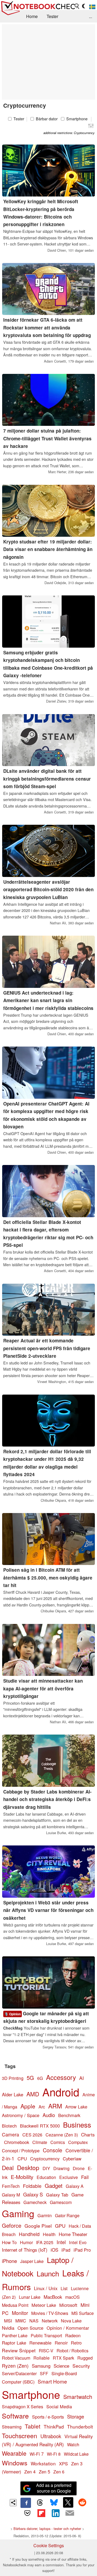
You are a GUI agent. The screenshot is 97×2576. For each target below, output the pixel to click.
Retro (76, 2343)
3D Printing (13, 2078)
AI (82, 2078)
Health (49, 2234)
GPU (60, 2226)
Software (15, 2416)
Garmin (45, 2215)
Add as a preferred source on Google (54, 2488)
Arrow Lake (76, 2107)
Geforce (12, 2225)
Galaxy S (33, 2194)
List (64, 2288)
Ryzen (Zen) (15, 2366)
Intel (61, 2242)
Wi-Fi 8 (54, 2454)
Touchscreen (20, 2435)
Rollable (41, 2358)
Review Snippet (19, 2350)
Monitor (20, 2313)
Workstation (43, 2463)
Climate (40, 2142)
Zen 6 (59, 2472)
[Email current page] (70, 2513)
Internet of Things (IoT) (25, 2250)
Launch (48, 2273)
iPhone (9, 2261)
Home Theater (73, 2234)
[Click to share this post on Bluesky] (54, 2503)
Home (32, 16)
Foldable (32, 2186)
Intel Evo (78, 2242)
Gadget (54, 2185)
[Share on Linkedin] (56, 2513)
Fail (85, 2177)
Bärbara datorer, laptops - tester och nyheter (47, 2528)
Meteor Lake (44, 2305)
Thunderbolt (80, 2426)
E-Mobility (22, 2177)
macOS (72, 2297)
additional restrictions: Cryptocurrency (69, 133)
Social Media (59, 2406)
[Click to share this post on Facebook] (26, 2503)
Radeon (73, 2335)
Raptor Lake (14, 2343)
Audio (49, 2115)
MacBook (53, 2297)
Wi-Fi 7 (37, 2454)
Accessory (61, 2077)
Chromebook (17, 2142)
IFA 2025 (45, 2242)
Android (61, 2092)
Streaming (12, 2427)
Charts (88, 2135)
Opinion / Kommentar (68, 2328)
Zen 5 (44, 2472)
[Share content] (13, 2503)
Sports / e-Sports (48, 2417)
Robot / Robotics (72, 2350)
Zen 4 (30, 2472)
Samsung (41, 2366)
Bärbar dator (46, 119)
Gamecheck (35, 2202)
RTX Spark (63, 2358)
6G (40, 2078)
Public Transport (46, 2335)
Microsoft (68, 2305)
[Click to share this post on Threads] (40, 2503)
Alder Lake (13, 2094)
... (91, 16)
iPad (66, 2250)
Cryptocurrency (45, 2159)
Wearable (14, 2453)
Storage (76, 2416)
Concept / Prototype (21, 2150)
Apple (28, 2106)
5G (30, 2077)
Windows (15, 2463)
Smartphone (76, 119)
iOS (54, 2250)
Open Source (30, 2328)
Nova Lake (71, 2321)
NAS (34, 2321)
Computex (78, 2142)
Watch (73, 2444)
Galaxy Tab (57, 2195)
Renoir (61, 2343)
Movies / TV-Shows (50, 2313)
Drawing (61, 2168)
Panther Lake (15, 2335)
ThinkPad (54, 2426)
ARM (55, 2106)
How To (9, 2242)
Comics (58, 2142)
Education (46, 2177)
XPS (63, 2463)
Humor (26, 2242)
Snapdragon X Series (22, 2406)
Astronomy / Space (21, 2115)
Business (77, 2124)
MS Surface (83, 2313)
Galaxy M (11, 2195)
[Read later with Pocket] (27, 2513)
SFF (44, 2373)
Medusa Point (15, 2305)
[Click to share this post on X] (68, 2502)
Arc (42, 2107)
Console (53, 2150)
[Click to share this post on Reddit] (82, 2502)
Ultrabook (51, 2436)
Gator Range (67, 2215)
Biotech (9, 2126)
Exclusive (69, 2177)
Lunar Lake (30, 2297)
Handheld (29, 2234)
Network (50, 2321)
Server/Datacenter (19, 2373)
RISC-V (46, 2351)
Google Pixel (38, 2226)
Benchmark (69, 2115)
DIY (46, 2168)
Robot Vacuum (16, 2358)
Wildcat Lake (76, 2454)
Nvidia (8, 2328)
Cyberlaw (72, 2159)
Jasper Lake (32, 2261)
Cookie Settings (49, 2545)
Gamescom (61, 2202)
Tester (52, 16)
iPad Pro (82, 2250)
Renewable (40, 2343)
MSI (8, 2321)
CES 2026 (32, 2135)
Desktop (28, 2167)
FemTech (11, 2186)
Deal (8, 2168)
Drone (79, 2168)
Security (81, 2366)
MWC (21, 2321)
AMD (33, 2094)
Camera (11, 2134)
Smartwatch (78, 2397)
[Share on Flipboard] (41, 2513)
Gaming (18, 2213)
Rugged (85, 2358)
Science (61, 2366)
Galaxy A (75, 2186)
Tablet (33, 2426)
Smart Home (52, 2381)
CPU (22, 2159)
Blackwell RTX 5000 (40, 2126)
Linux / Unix (46, 2288)
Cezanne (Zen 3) (62, 2135)
